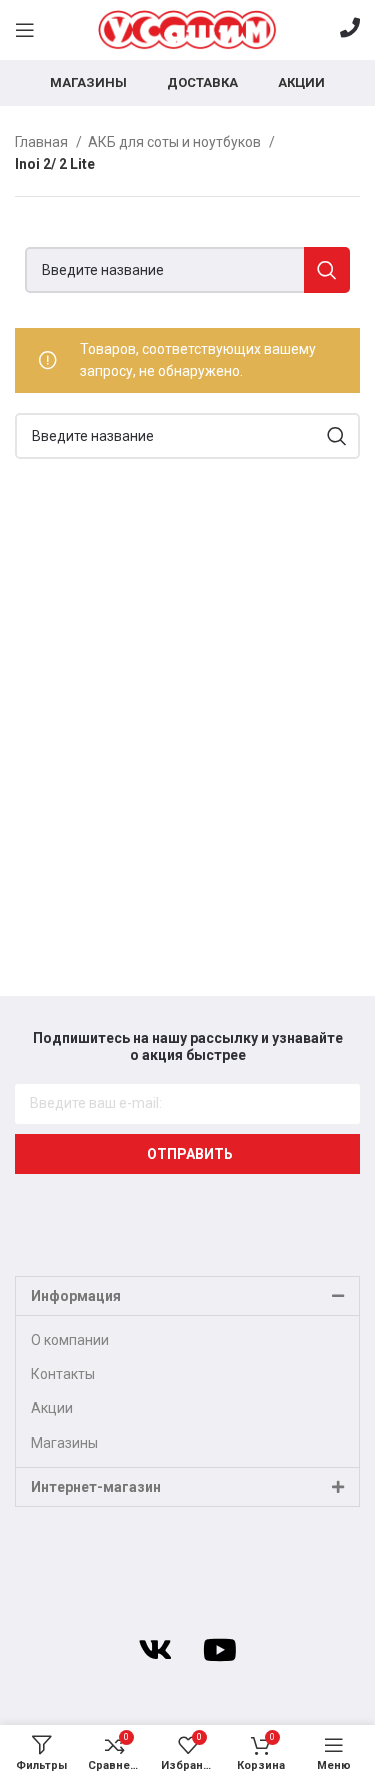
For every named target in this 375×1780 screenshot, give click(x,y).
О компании (70, 1340)
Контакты (63, 1374)
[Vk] (155, 1650)
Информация (76, 1296)
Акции (52, 1408)
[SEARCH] (327, 270)
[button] (187, 1296)
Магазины (64, 1443)
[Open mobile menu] (25, 30)
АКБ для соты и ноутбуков (176, 142)
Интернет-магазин (96, 1487)
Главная (43, 142)
